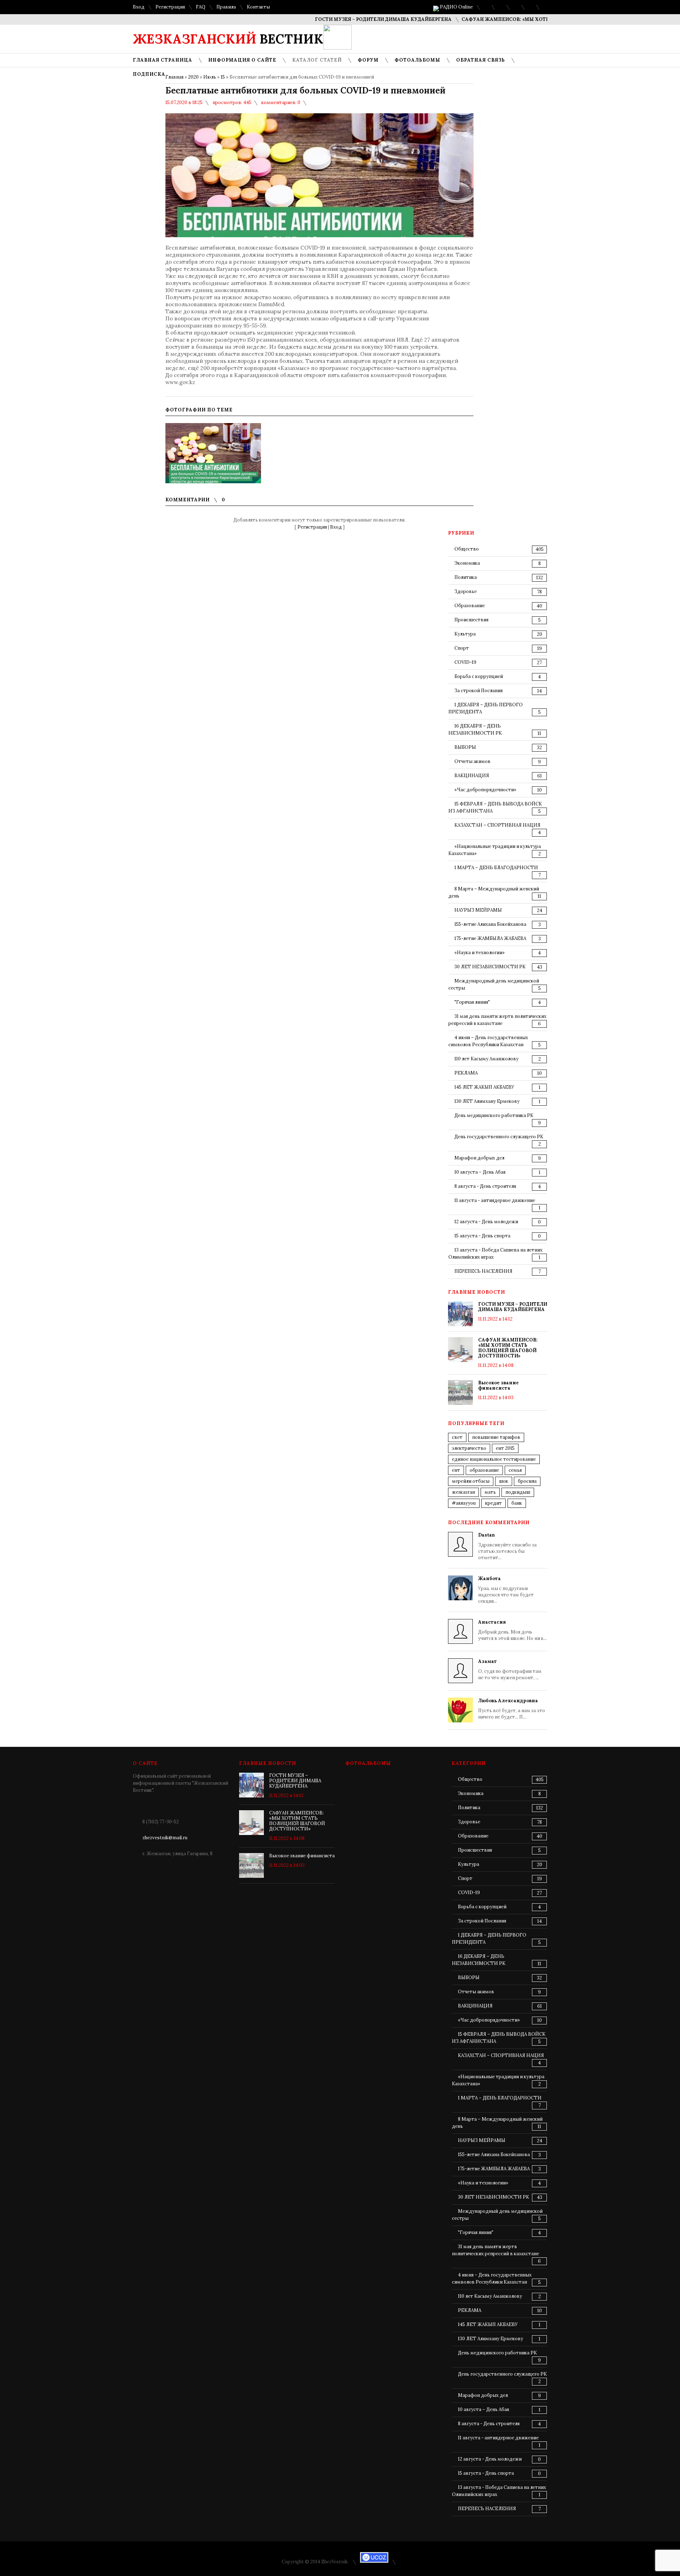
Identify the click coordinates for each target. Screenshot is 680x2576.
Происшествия (471, 620)
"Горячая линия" (472, 1002)
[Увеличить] (213, 453)
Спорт (462, 648)
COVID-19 (465, 662)
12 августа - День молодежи (486, 1222)
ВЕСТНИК (228, 39)
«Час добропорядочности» (485, 790)
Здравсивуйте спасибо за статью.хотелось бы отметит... (507, 1546)
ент (456, 1470)
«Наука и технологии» (480, 953)
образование (484, 1470)
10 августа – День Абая (480, 1172)
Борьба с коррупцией (479, 676)
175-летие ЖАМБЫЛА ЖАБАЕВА (490, 938)
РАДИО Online (456, 7)
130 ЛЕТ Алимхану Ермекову (487, 1101)
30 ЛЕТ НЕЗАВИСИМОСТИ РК (490, 967)
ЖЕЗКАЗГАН (463, 1492)
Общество (467, 549)
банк (517, 1503)
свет (457, 1437)
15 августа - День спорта (482, 1236)
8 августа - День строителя (485, 1186)
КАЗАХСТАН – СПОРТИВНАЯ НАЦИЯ (497, 825)
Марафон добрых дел (479, 1158)
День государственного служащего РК (499, 1137)
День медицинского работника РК (494, 1115)
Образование (470, 606)
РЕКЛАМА (466, 1073)
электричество (469, 1448)
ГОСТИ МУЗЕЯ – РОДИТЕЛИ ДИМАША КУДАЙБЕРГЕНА (341, 19)
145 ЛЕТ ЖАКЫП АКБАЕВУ (484, 1087)
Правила (226, 7)
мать (490, 1492)
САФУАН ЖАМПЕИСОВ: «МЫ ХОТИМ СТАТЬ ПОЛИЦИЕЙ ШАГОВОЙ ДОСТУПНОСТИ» (526, 19)
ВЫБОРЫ (465, 747)
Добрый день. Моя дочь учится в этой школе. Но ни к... (512, 1630)
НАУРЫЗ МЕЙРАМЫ (478, 910)
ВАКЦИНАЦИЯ (472, 776)
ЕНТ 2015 (505, 1448)
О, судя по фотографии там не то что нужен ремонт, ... (510, 1669)
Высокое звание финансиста (498, 1385)
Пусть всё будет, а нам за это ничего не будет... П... (512, 1709)
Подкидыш (518, 1492)
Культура (465, 634)
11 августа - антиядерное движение (495, 1200)
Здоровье (466, 591)
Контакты (258, 7)
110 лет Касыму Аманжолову (486, 1059)
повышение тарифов (496, 1437)
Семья (515, 1470)
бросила (527, 1481)
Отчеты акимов (472, 761)
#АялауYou (464, 1503)
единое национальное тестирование (494, 1459)
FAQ (201, 7)
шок (504, 1481)
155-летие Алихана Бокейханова (490, 924)
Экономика (467, 563)
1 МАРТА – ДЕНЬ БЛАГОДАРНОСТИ (496, 868)
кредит (494, 1503)
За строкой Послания (478, 691)
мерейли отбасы (471, 1481)
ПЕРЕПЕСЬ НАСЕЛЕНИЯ (483, 1271)
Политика (466, 577)
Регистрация (170, 7)
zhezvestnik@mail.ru (165, 1838)
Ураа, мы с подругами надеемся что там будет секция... (506, 1590)
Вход (139, 7)
